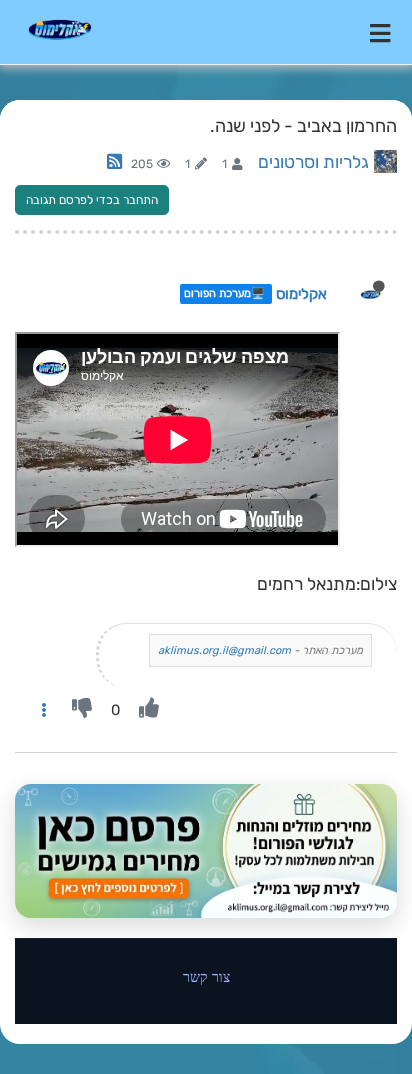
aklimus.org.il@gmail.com (224, 650)
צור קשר (206, 976)
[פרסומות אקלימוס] (206, 851)
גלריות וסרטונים (313, 162)
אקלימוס (301, 294)
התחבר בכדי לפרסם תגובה (92, 200)
